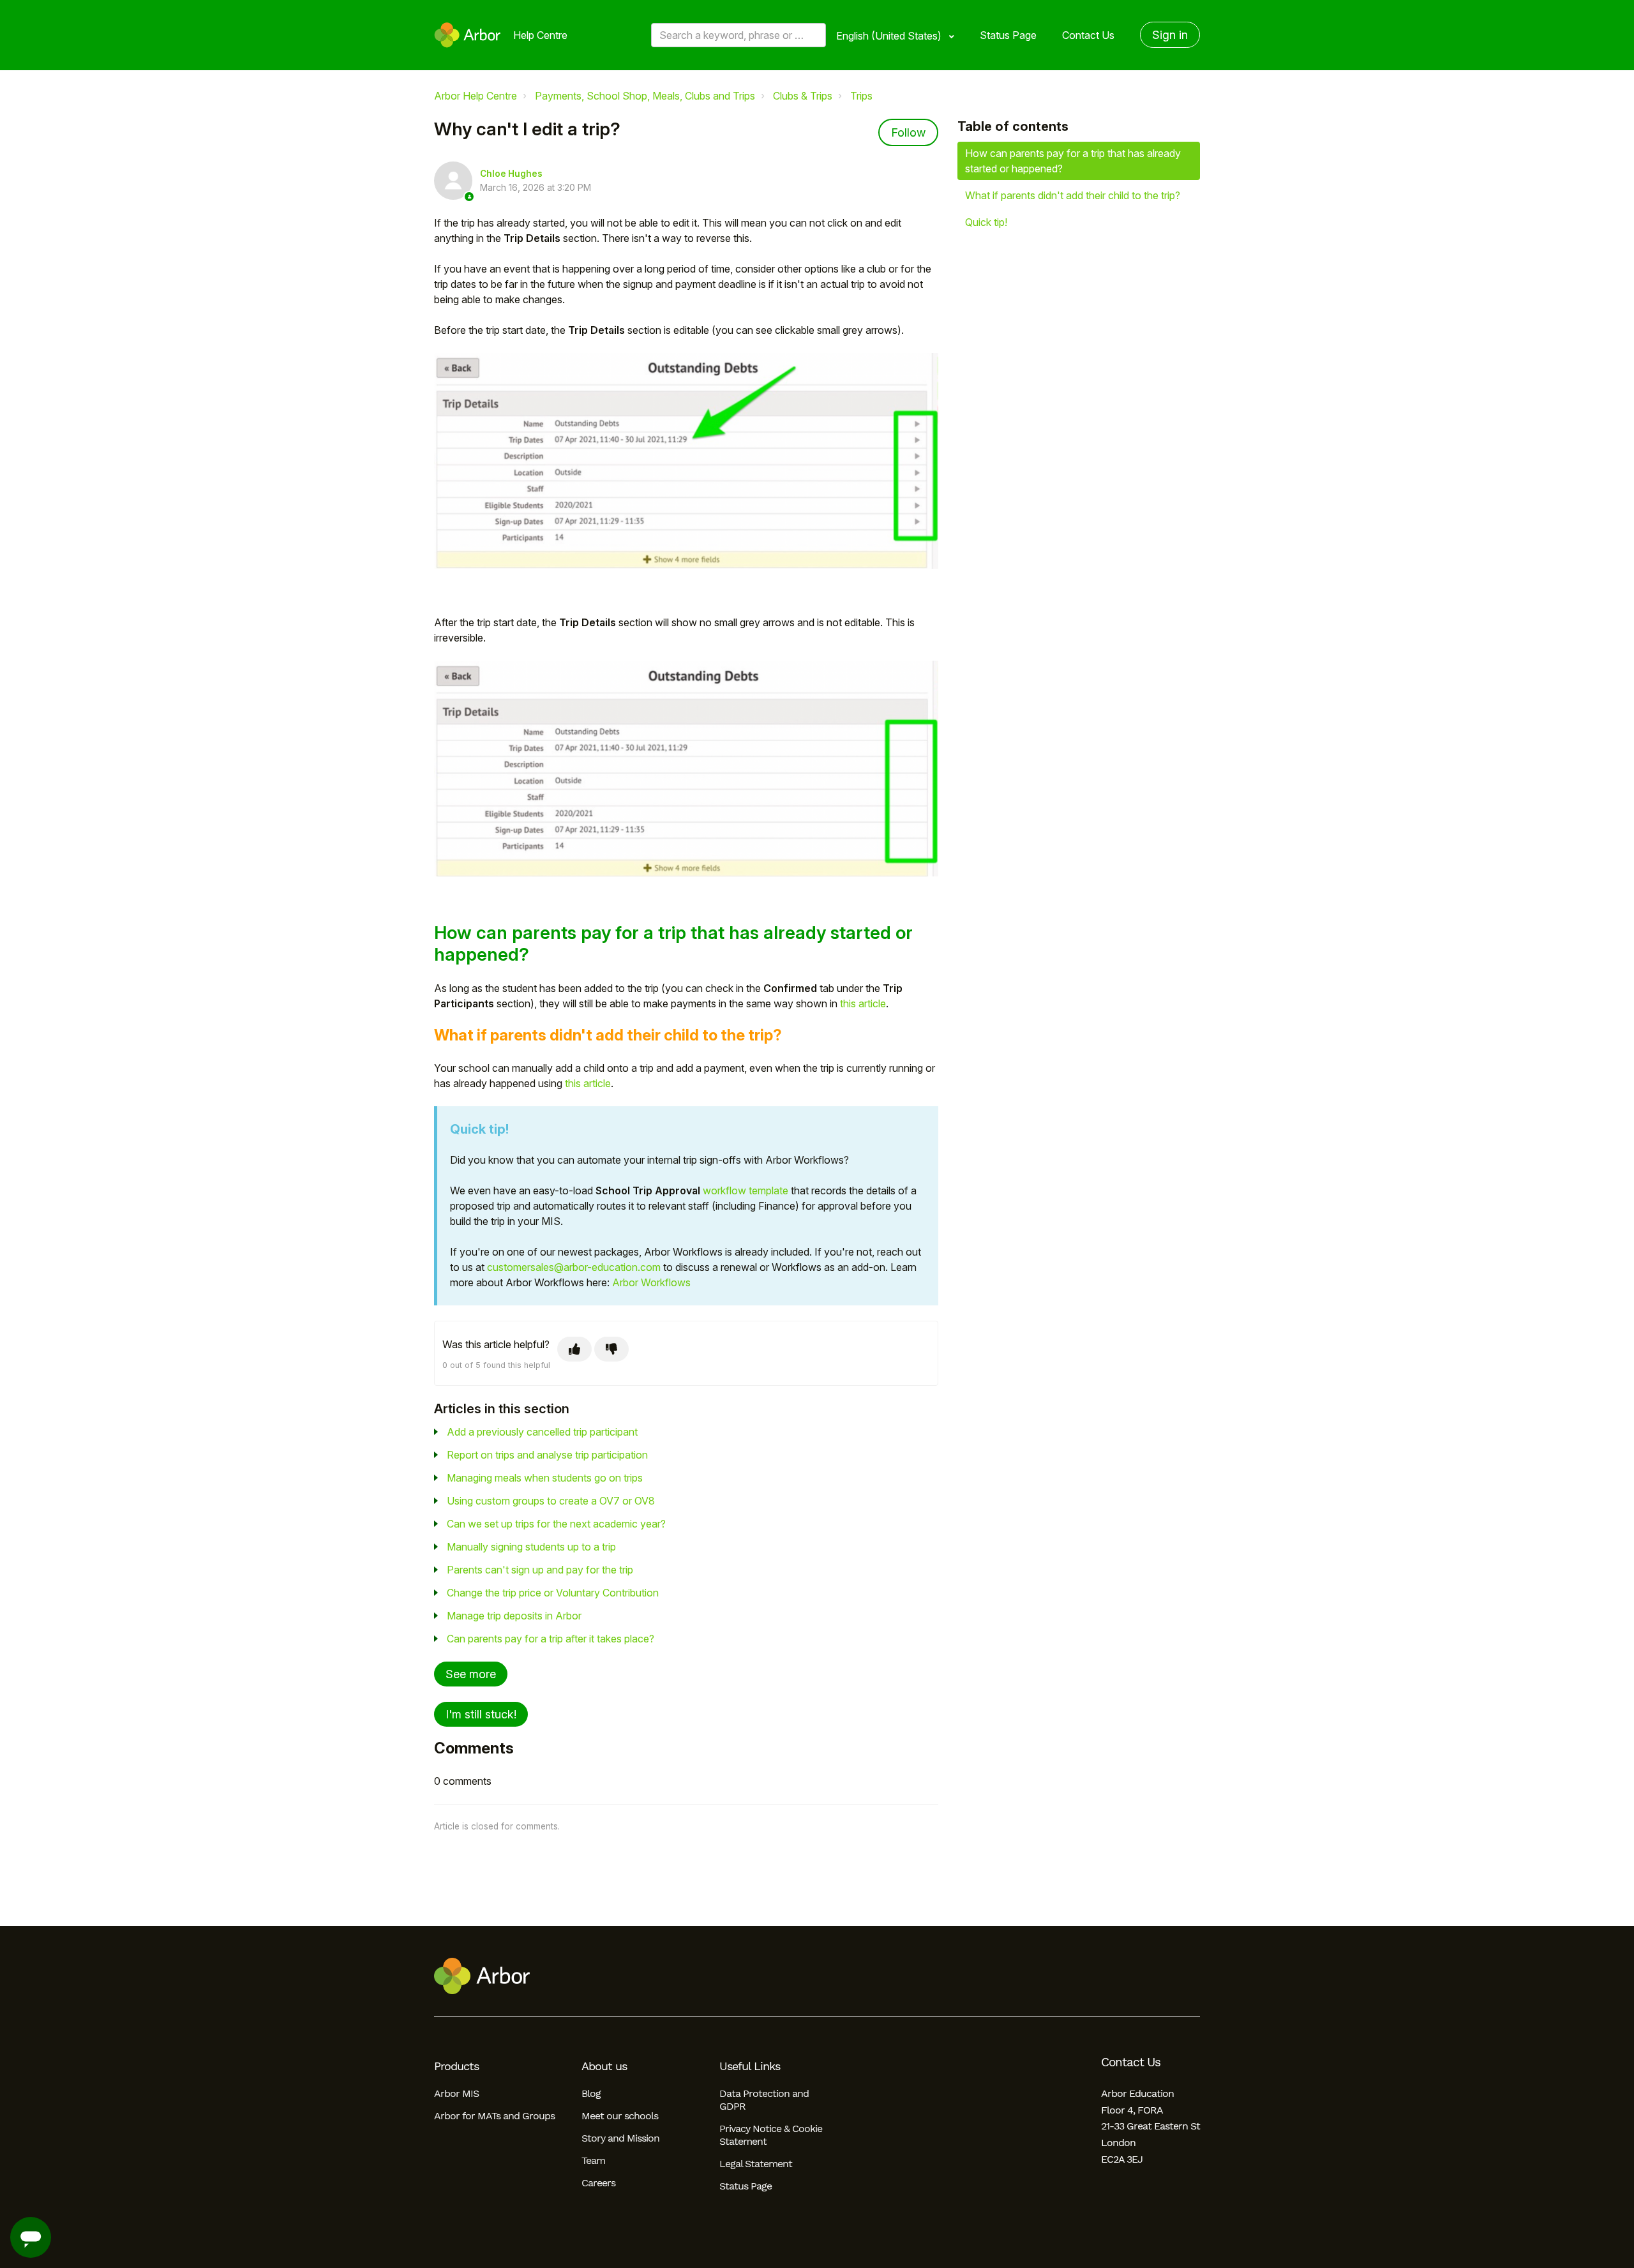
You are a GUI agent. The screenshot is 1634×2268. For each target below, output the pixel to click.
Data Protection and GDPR (764, 2100)
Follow (908, 132)
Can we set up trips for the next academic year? (556, 1524)
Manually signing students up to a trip (531, 1547)
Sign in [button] (1170, 35)
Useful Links (750, 2066)
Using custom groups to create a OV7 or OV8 (551, 1501)
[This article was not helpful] (611, 1349)
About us (604, 2066)
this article (863, 1003)
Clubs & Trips (803, 96)
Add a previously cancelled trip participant (542, 1432)
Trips (861, 96)
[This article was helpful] (574, 1349)
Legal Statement (756, 2164)
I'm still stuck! (481, 1714)
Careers (598, 2183)
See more (471, 1674)
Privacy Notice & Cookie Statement (771, 2135)
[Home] (468, 35)
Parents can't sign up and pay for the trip (540, 1570)
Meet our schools (620, 2116)
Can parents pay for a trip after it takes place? (551, 1639)
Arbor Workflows (651, 1282)
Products (456, 2066)
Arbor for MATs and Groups (494, 2116)
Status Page (1008, 35)
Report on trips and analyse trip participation (547, 1455)
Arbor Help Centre (476, 96)
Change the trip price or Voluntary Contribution (553, 1593)
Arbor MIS (456, 2093)
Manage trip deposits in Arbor (514, 1616)
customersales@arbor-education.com (574, 1267)
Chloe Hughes (511, 174)
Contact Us (1088, 35)
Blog (591, 2093)
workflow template (746, 1190)
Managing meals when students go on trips (545, 1478)
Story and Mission (620, 2138)
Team (593, 2160)
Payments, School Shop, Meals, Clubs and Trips (645, 96)
